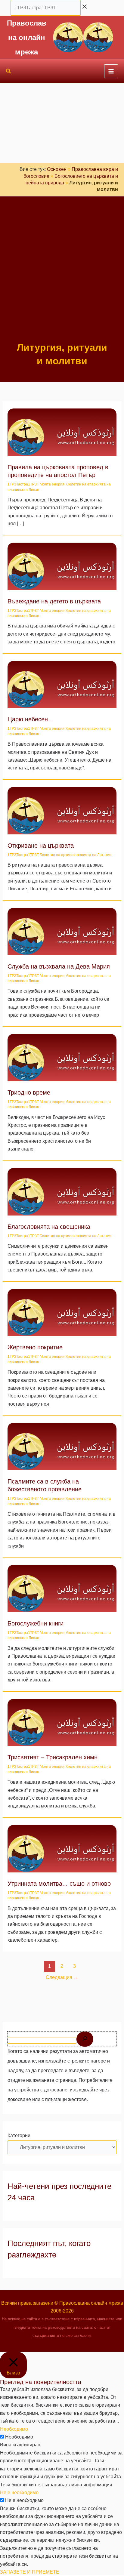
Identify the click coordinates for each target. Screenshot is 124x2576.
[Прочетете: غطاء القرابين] (62, 1312)
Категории (19, 2135)
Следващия (62, 1977)
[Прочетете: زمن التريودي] (62, 1057)
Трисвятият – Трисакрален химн (53, 1757)
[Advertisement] (62, 276)
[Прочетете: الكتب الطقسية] (62, 1588)
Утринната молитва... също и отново (59, 1884)
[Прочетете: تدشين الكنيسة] (62, 810)
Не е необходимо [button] (19, 2493)
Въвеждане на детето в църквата (54, 601)
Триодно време (29, 1092)
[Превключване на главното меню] (111, 71)
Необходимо (19, 2437)
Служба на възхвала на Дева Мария (59, 966)
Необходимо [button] (14, 2429)
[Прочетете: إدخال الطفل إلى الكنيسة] (62, 566)
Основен (57, 169)
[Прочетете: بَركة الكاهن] (62, 1191)
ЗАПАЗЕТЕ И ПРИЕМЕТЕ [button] (30, 2572)
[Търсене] (85, 2039)
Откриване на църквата (41, 846)
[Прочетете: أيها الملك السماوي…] (62, 684)
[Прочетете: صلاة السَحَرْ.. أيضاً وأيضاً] (62, 1848)
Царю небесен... (30, 719)
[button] (9, 72)
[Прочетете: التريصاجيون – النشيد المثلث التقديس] (62, 1722)
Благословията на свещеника (49, 1227)
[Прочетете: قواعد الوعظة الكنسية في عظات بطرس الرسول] (62, 432)
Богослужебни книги (36, 1623)
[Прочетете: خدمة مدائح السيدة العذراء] (62, 931)
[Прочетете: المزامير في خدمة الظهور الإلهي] (62, 1446)
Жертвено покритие (35, 1347)
